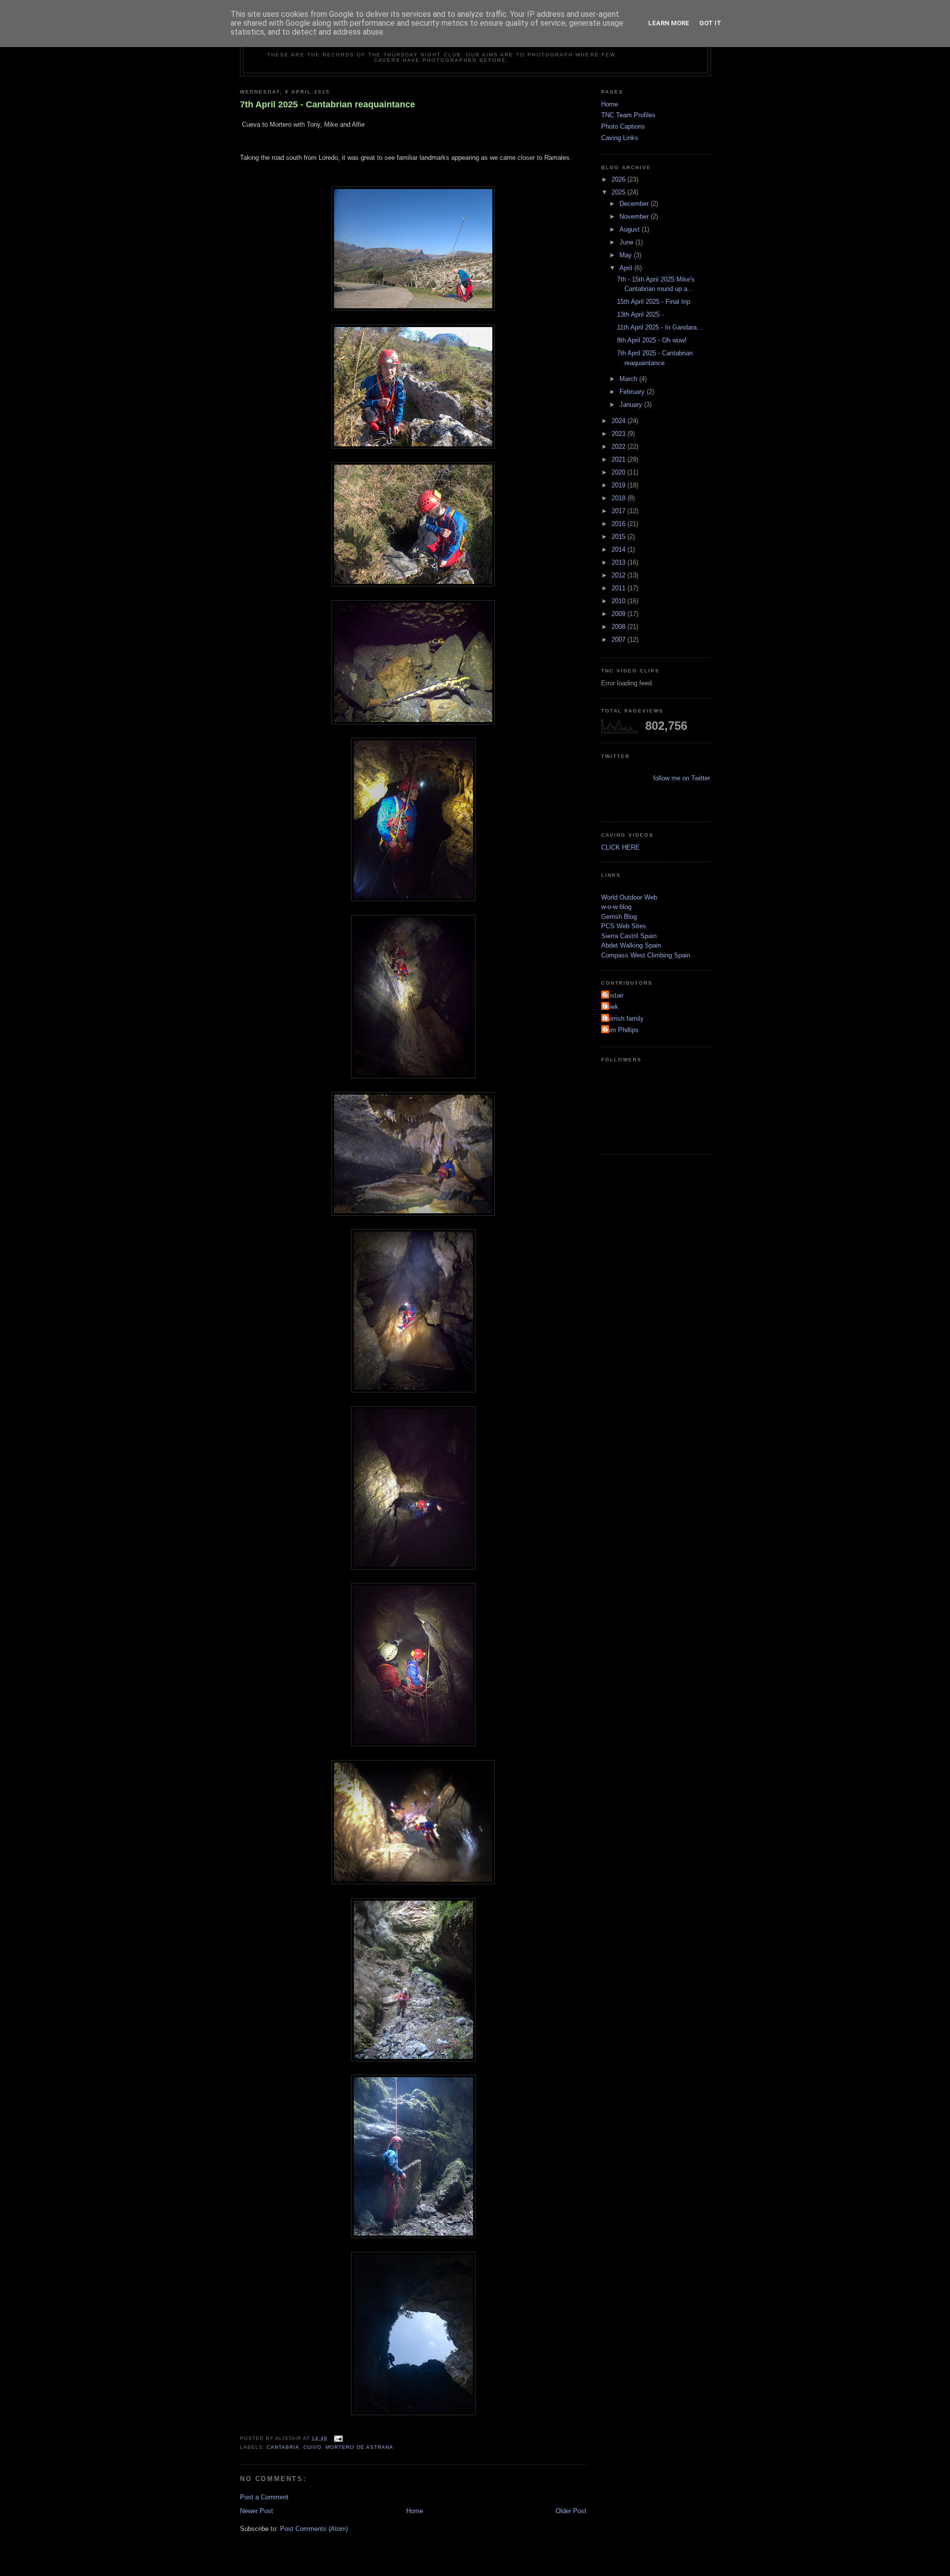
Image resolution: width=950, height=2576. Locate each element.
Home (415, 2511)
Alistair (614, 995)
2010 (619, 601)
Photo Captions (623, 126)
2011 (619, 588)
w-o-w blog (616, 907)
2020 (619, 472)
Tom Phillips (621, 1030)
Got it (710, 23)
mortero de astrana (359, 2447)
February (633, 392)
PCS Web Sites (624, 926)
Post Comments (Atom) (314, 2529)
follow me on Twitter (682, 778)
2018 (619, 498)
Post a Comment (264, 2497)
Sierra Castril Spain (629, 936)
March (629, 379)
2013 (619, 562)
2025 (619, 192)
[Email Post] (337, 2438)
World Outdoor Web (629, 897)
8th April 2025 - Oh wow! (652, 340)
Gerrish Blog (619, 917)
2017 (619, 511)
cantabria (283, 2447)
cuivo (312, 2447)
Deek (611, 1007)
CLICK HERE (620, 847)
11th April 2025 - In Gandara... (660, 327)
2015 (619, 537)
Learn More (669, 23)
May (627, 255)
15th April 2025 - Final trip (654, 302)
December (635, 204)
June (627, 242)
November (635, 216)
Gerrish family (624, 1019)
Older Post (571, 2511)
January (632, 405)
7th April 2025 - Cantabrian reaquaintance (328, 104)
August (631, 229)
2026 (619, 179)
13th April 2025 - (640, 314)
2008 (619, 627)
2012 (619, 575)
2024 (619, 421)
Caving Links (620, 138)
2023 (619, 434)
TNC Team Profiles (628, 115)
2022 (619, 447)
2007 (619, 640)
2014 (619, 549)
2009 (619, 614)
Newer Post (257, 2511)
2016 (619, 524)
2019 (619, 485)
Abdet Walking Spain (631, 945)
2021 (619, 459)
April (627, 268)
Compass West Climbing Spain (646, 955)
